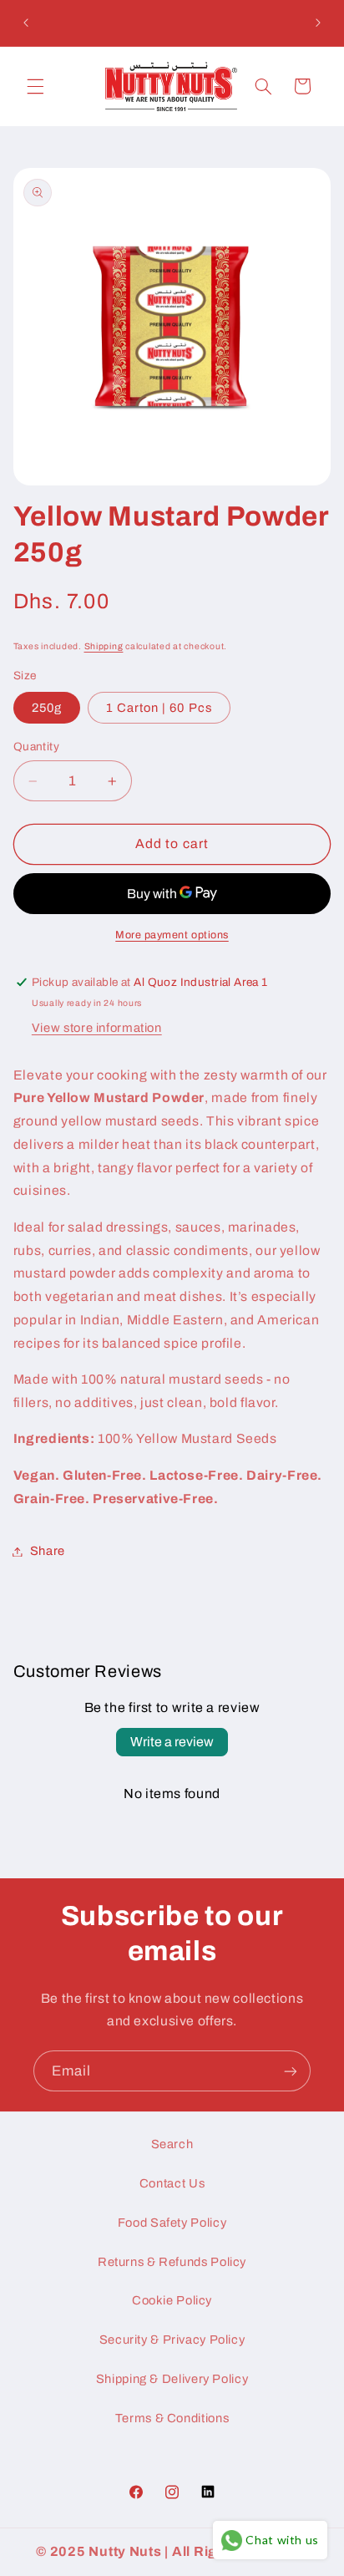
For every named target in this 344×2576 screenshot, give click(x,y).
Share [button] (48, 1551)
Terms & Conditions (172, 2418)
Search (172, 2144)
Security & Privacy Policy (172, 2340)
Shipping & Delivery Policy (172, 2379)
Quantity (36, 747)
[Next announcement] (318, 23)
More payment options (172, 935)
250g (47, 708)
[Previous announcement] (26, 23)
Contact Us (172, 2183)
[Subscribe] (291, 2071)
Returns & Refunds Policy (172, 2262)
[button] (35, 86)
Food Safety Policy (172, 2223)
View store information (97, 1028)
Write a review (172, 1742)
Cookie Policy (172, 2300)
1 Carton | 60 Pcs (159, 708)
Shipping (104, 646)
